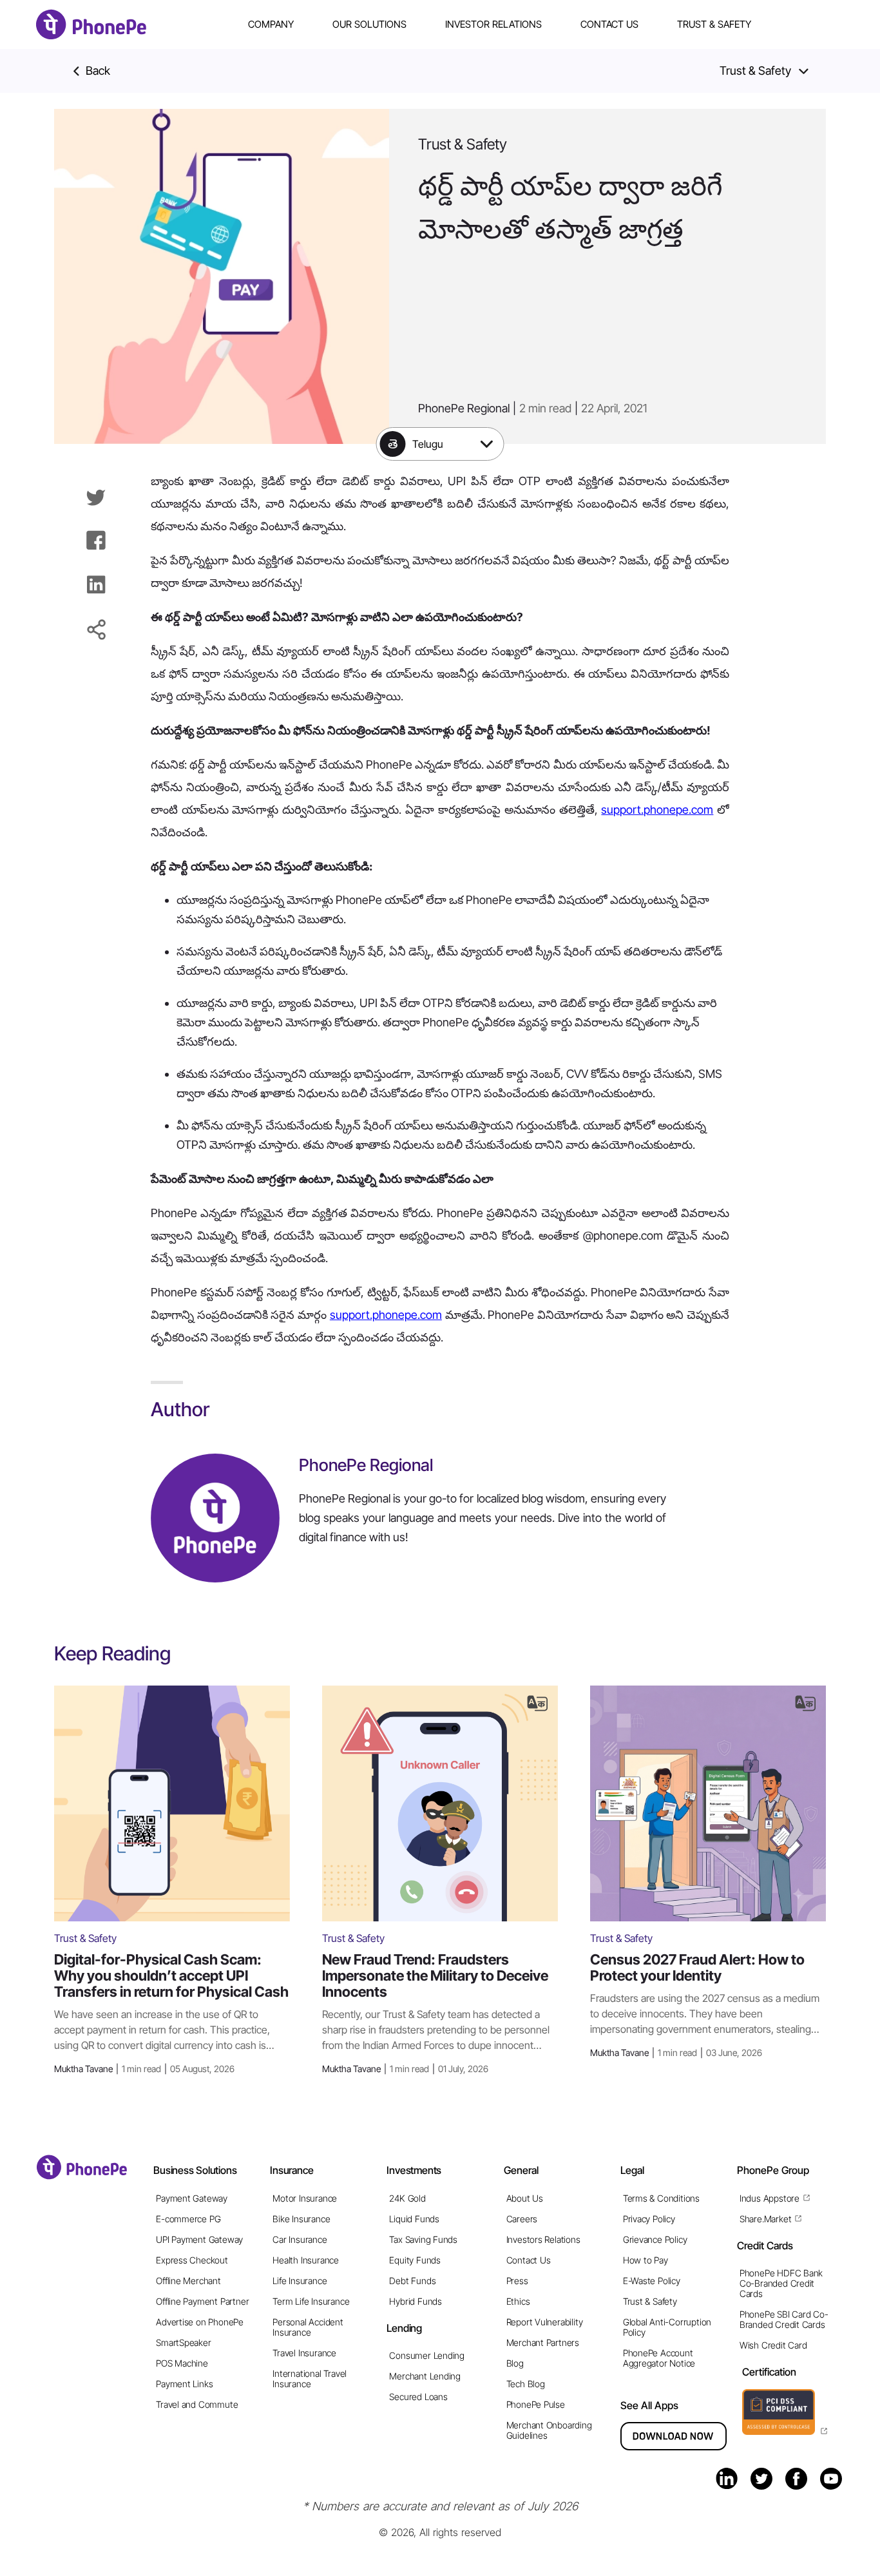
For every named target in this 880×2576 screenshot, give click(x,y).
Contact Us (609, 24)
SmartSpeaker (183, 2342)
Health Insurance (306, 2260)
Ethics (518, 2301)
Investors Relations (543, 2239)
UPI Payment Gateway (199, 2239)
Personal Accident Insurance (308, 2327)
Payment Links (184, 2384)
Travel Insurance (304, 2353)
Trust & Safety (714, 24)
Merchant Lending (425, 2376)
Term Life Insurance (311, 2301)
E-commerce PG (188, 2219)
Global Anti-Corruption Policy (667, 2327)
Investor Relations (493, 24)
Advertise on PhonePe (200, 2322)
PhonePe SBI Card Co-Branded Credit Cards (784, 2319)
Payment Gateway (192, 2198)
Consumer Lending (427, 2355)
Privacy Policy (649, 2219)
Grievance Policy (655, 2239)
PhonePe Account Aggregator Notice (659, 2358)
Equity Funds (415, 2260)
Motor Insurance (305, 2198)
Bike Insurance (301, 2219)
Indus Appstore (770, 2198)
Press (517, 2281)
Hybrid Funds (415, 2301)
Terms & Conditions (661, 2198)
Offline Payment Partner (202, 2301)
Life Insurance (300, 2281)
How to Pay (646, 2260)
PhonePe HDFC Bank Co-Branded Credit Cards (781, 2283)
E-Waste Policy (652, 2281)
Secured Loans (418, 2397)
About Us (525, 2198)
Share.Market (765, 2219)
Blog (515, 2363)
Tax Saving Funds (423, 2239)
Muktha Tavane (144, 2069)
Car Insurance (300, 2239)
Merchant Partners (543, 2342)
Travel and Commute (197, 2404)
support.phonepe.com (657, 810)
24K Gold (407, 2198)
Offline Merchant (188, 2281)
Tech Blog (526, 2384)
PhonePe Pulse (536, 2404)
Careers (522, 2219)
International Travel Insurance (310, 2379)
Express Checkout (192, 2260)
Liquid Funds (414, 2219)
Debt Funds (412, 2281)
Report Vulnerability (545, 2322)
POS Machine (182, 2363)
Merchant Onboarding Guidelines (549, 2430)
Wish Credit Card (773, 2345)
